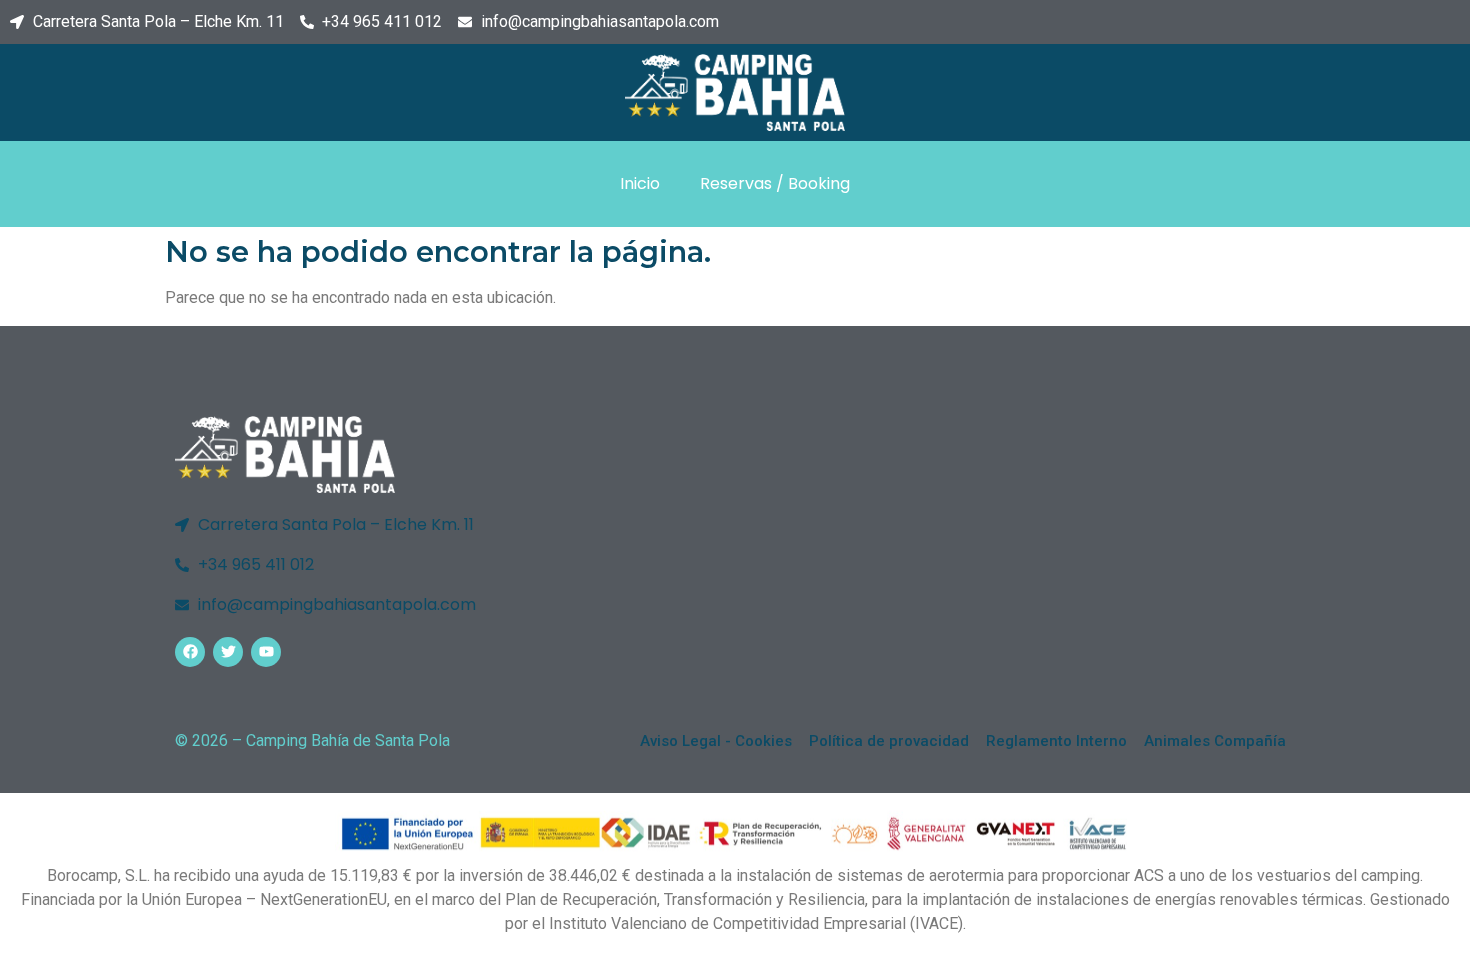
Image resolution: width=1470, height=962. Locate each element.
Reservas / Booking (775, 183)
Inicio (640, 183)
